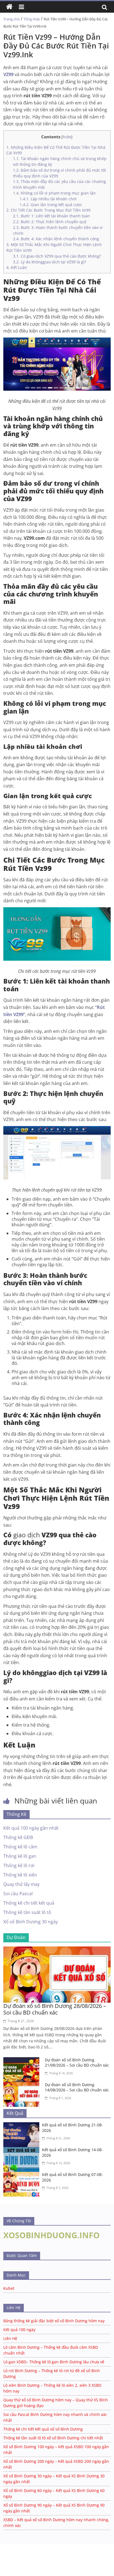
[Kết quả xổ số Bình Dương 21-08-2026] (23, 2126)
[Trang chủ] (9, 7)
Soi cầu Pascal (18, 1894)
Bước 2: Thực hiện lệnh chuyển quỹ (50, 222)
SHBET (6, 2546)
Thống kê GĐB (18, 1837)
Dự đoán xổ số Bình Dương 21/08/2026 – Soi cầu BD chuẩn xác (77, 2063)
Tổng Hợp (32, 19)
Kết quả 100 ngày (19, 2330)
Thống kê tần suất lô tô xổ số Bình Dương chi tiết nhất (53, 2438)
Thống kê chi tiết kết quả (29, 1903)
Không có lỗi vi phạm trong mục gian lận (55, 193)
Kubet (9, 2288)
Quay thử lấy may (21, 1884)
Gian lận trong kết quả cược (51, 205)
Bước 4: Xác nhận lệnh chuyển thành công (56, 239)
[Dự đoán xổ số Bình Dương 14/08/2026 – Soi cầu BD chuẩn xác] (23, 2085)
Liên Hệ (10, 2338)
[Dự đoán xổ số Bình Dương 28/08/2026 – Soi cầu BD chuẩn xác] (57, 1950)
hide (67, 137)
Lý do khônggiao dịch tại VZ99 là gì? (50, 262)
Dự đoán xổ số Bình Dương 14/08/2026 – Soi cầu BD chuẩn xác (77, 2087)
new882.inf (10, 2563)
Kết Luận (17, 267)
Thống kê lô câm (20, 1847)
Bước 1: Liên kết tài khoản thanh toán (51, 216)
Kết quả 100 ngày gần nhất (31, 1828)
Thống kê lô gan (20, 1856)
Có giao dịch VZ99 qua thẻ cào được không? (57, 256)
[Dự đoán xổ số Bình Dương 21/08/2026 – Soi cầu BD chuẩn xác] (23, 2061)
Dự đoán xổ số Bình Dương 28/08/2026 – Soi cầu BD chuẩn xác (55, 2009)
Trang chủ (11, 19)
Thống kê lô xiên (20, 1875)
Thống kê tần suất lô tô (27, 1912)
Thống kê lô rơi (19, 1865)
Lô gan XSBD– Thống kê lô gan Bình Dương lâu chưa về (54, 2362)
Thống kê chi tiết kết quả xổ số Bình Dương (43, 2429)
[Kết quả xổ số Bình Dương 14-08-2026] (23, 2150)
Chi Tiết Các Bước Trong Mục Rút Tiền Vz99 (48, 210)
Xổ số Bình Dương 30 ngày (31, 1922)
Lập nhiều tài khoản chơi (48, 199)
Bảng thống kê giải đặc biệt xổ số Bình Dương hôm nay (54, 2321)
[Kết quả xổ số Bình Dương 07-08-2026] (23, 2175)
